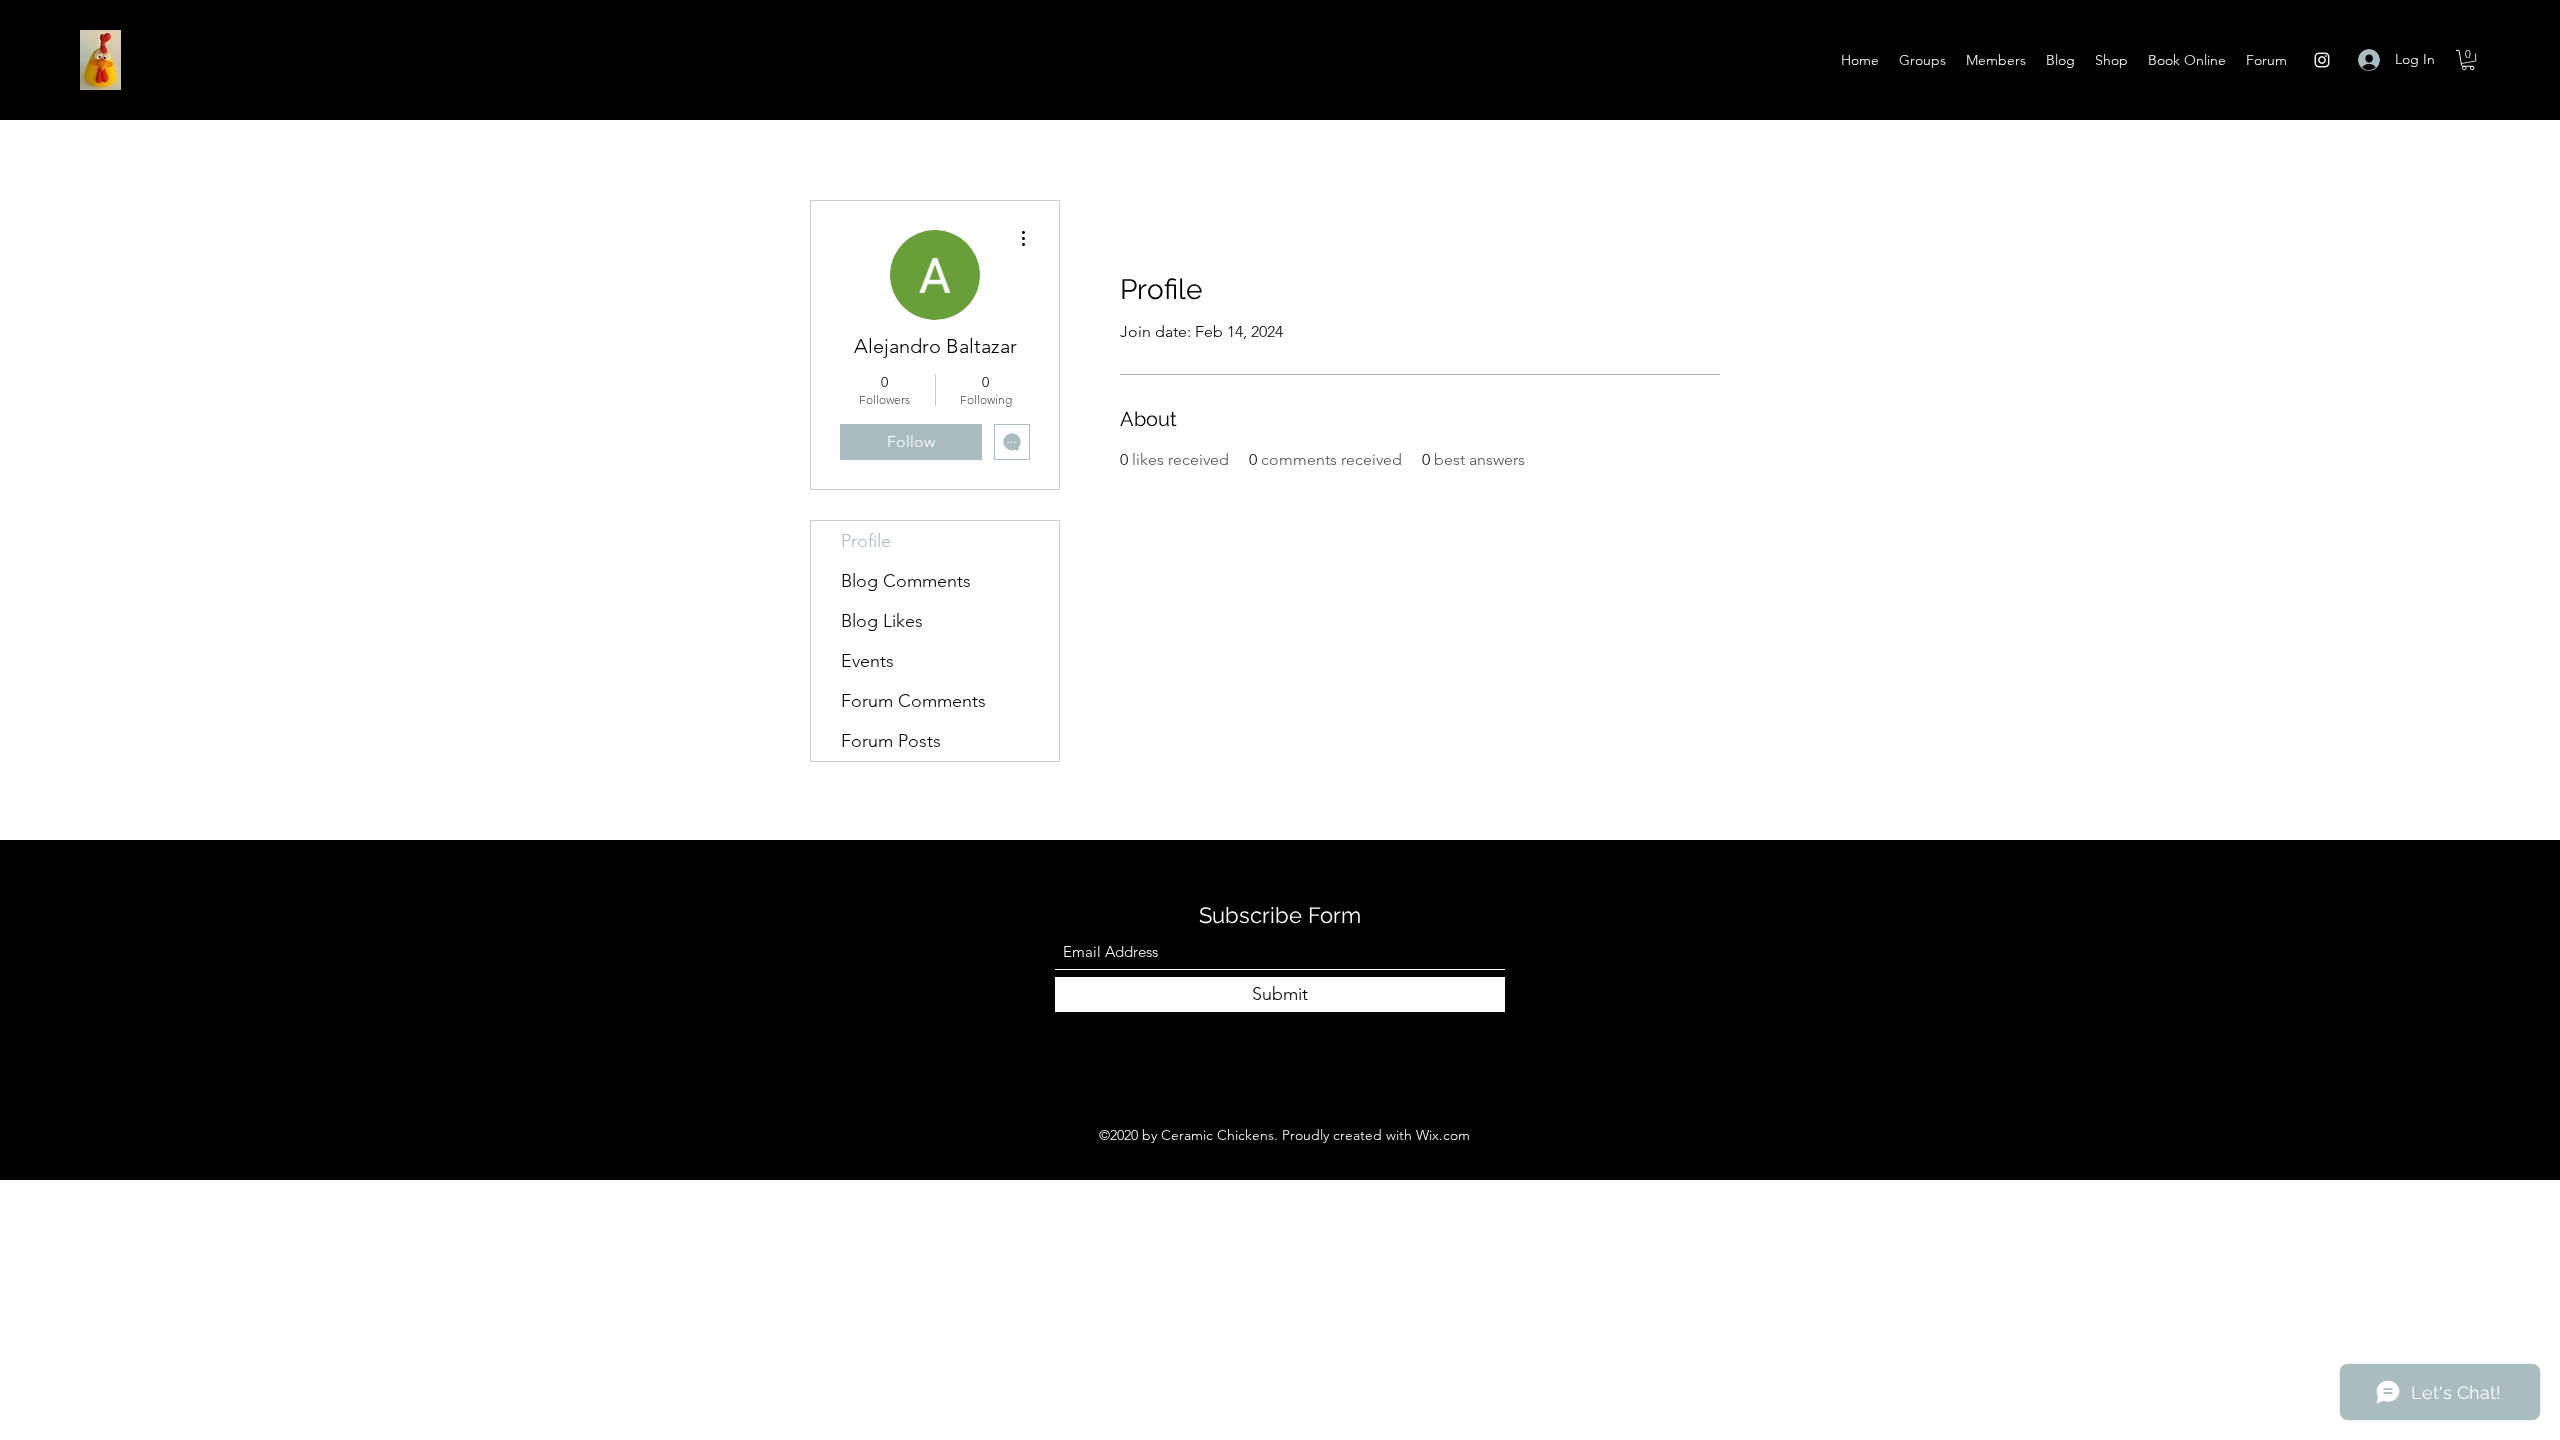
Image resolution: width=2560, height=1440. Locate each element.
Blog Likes (882, 621)
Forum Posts (891, 741)
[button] (2468, 60)
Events (867, 661)
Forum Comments (913, 701)
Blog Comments (906, 581)
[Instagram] (2322, 60)
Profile (866, 541)
